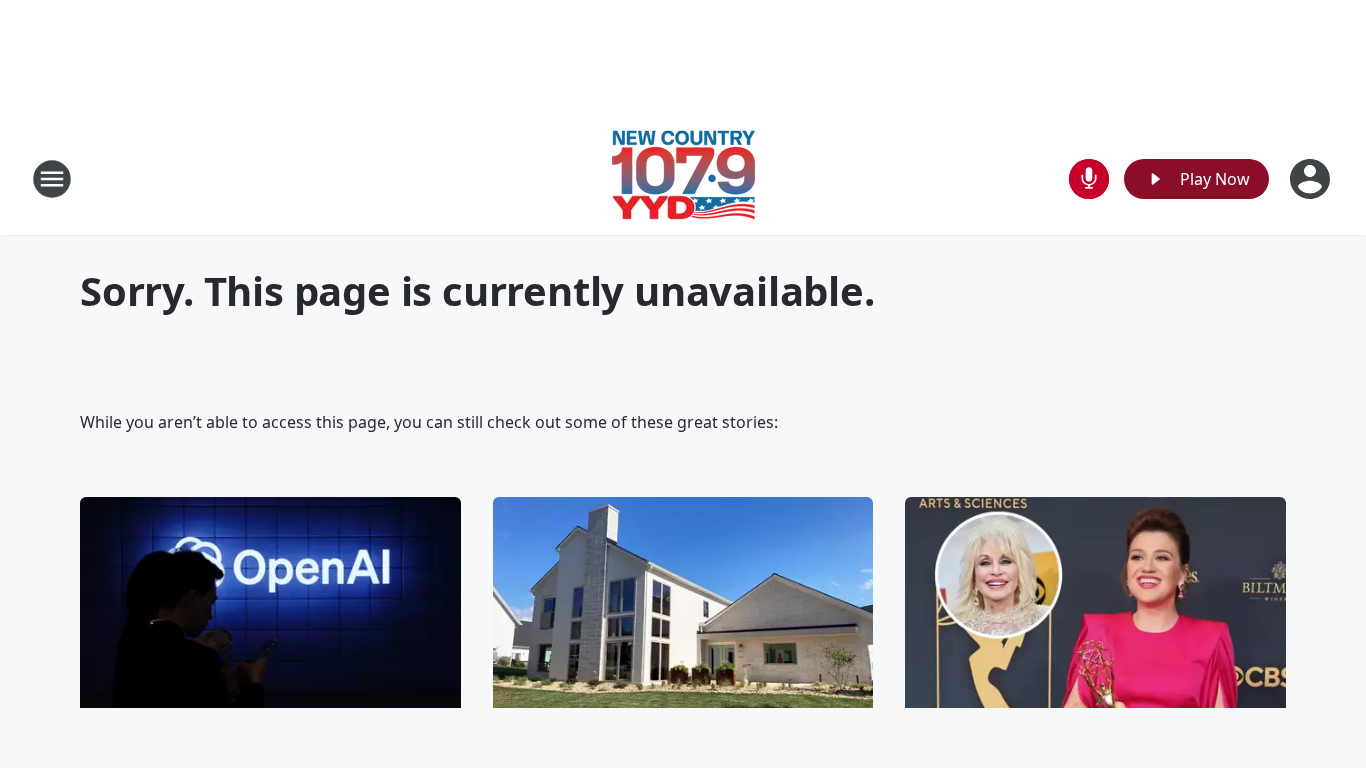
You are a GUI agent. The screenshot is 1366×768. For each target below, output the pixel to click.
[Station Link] (683, 178)
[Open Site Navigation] (52, 179)
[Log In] (1312, 179)
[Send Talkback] (1089, 179)
